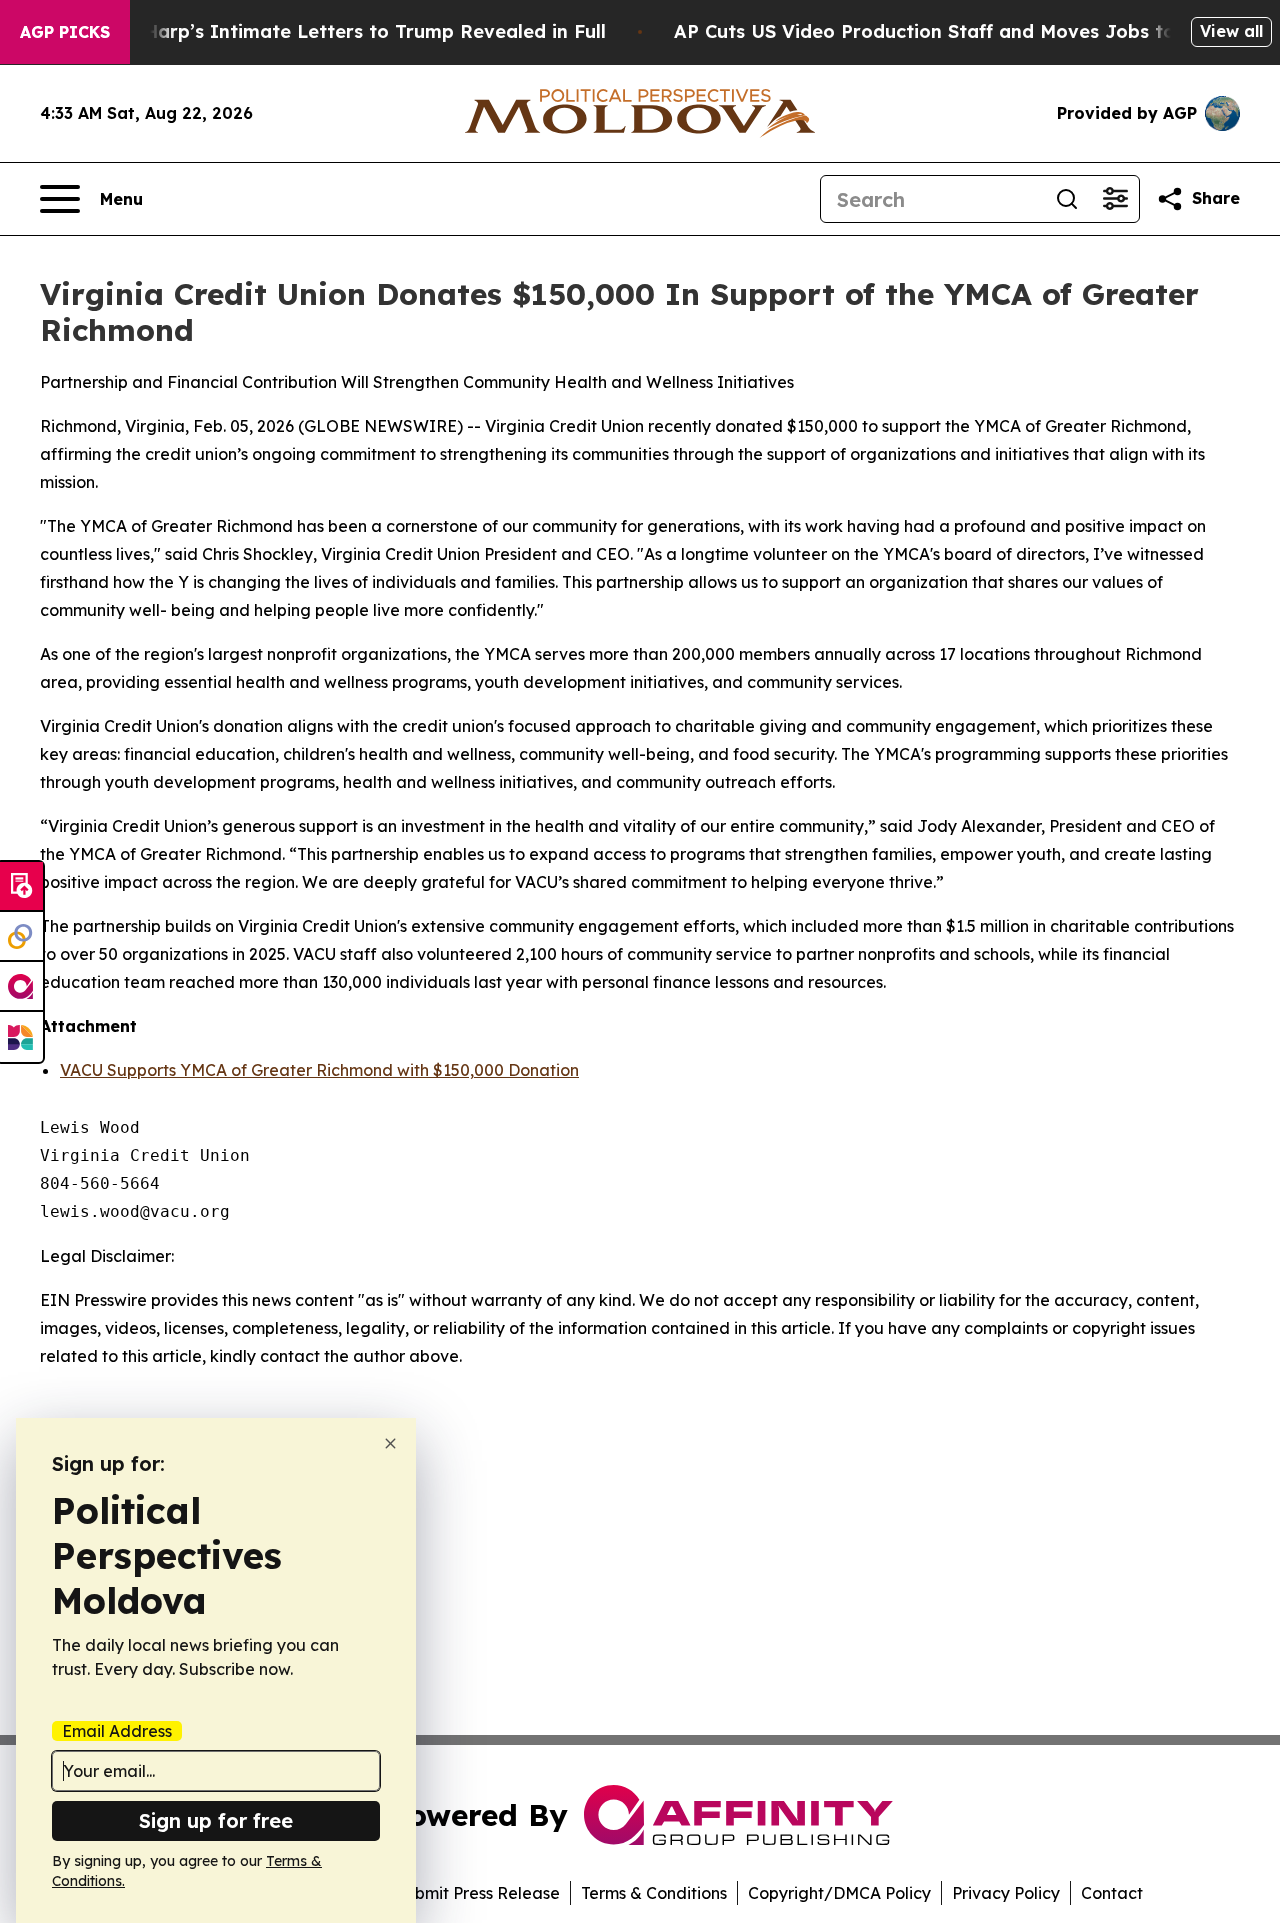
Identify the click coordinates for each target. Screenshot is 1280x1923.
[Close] (390, 1443)
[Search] (1067, 199)
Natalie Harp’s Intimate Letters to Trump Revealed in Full (338, 31)
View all (1231, 31)
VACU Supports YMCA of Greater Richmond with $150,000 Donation (319, 1070)
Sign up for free (216, 1820)
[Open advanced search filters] (1115, 199)
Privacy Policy (1006, 1893)
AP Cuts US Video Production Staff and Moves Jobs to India (952, 31)
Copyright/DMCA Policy (839, 1893)
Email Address (117, 1731)
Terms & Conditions (654, 1893)
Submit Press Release (477, 1893)
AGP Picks (65, 32)
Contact (1112, 1893)
